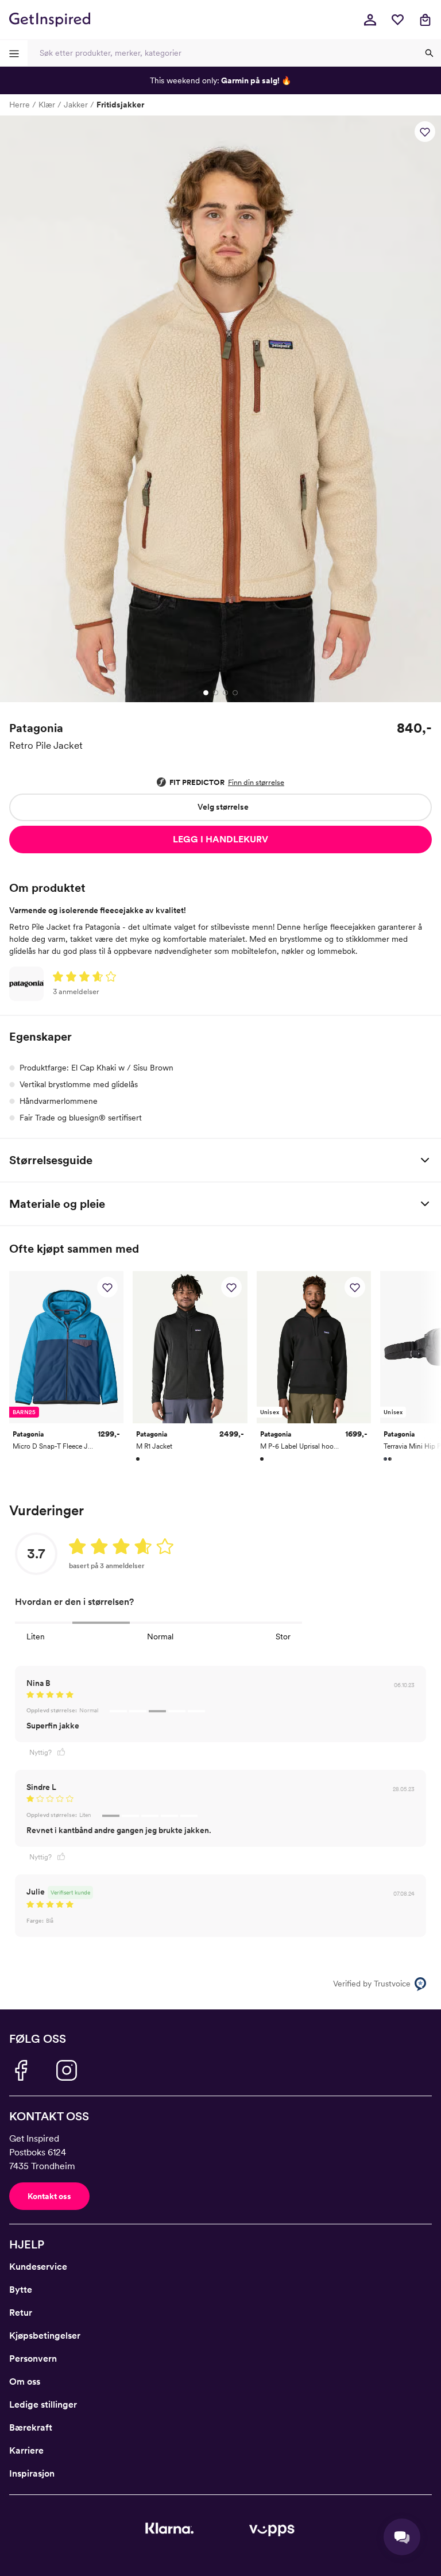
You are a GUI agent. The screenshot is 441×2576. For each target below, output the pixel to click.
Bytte (21, 2290)
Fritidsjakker (120, 105)
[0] (397, 20)
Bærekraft (31, 2427)
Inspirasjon (32, 2473)
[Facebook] (21, 2070)
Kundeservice (38, 2267)
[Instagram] (67, 2070)
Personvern (33, 2359)
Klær (47, 105)
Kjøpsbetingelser (45, 2336)
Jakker (76, 105)
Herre (20, 105)
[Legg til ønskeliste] (425, 132)
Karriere (26, 2450)
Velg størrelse (223, 807)
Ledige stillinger (43, 2404)
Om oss (25, 2381)
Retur (21, 2313)
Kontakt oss (49, 2196)
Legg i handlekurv (220, 839)
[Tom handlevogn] (425, 20)
